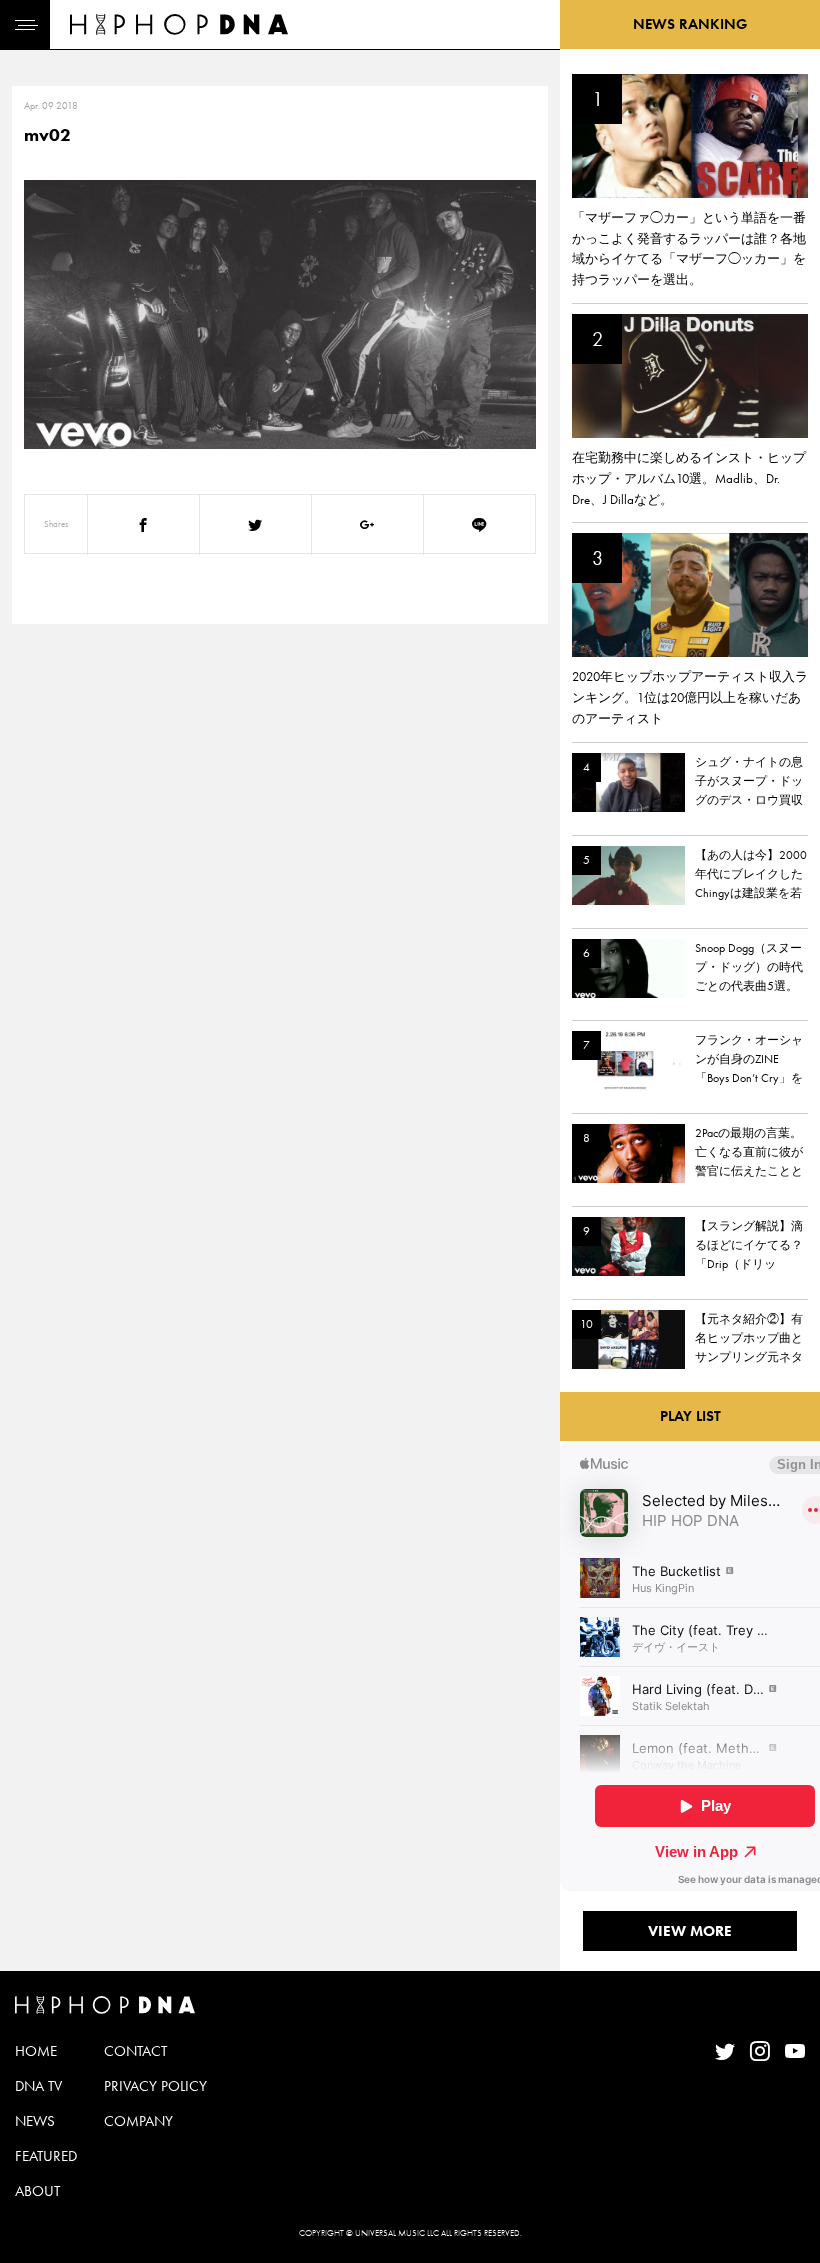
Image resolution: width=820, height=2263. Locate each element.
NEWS (35, 2121)
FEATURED (46, 2156)
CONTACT (135, 2051)
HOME (36, 2051)
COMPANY (138, 2121)
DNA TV (38, 2086)
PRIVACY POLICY (155, 2086)
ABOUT (37, 2191)
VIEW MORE (690, 1931)
